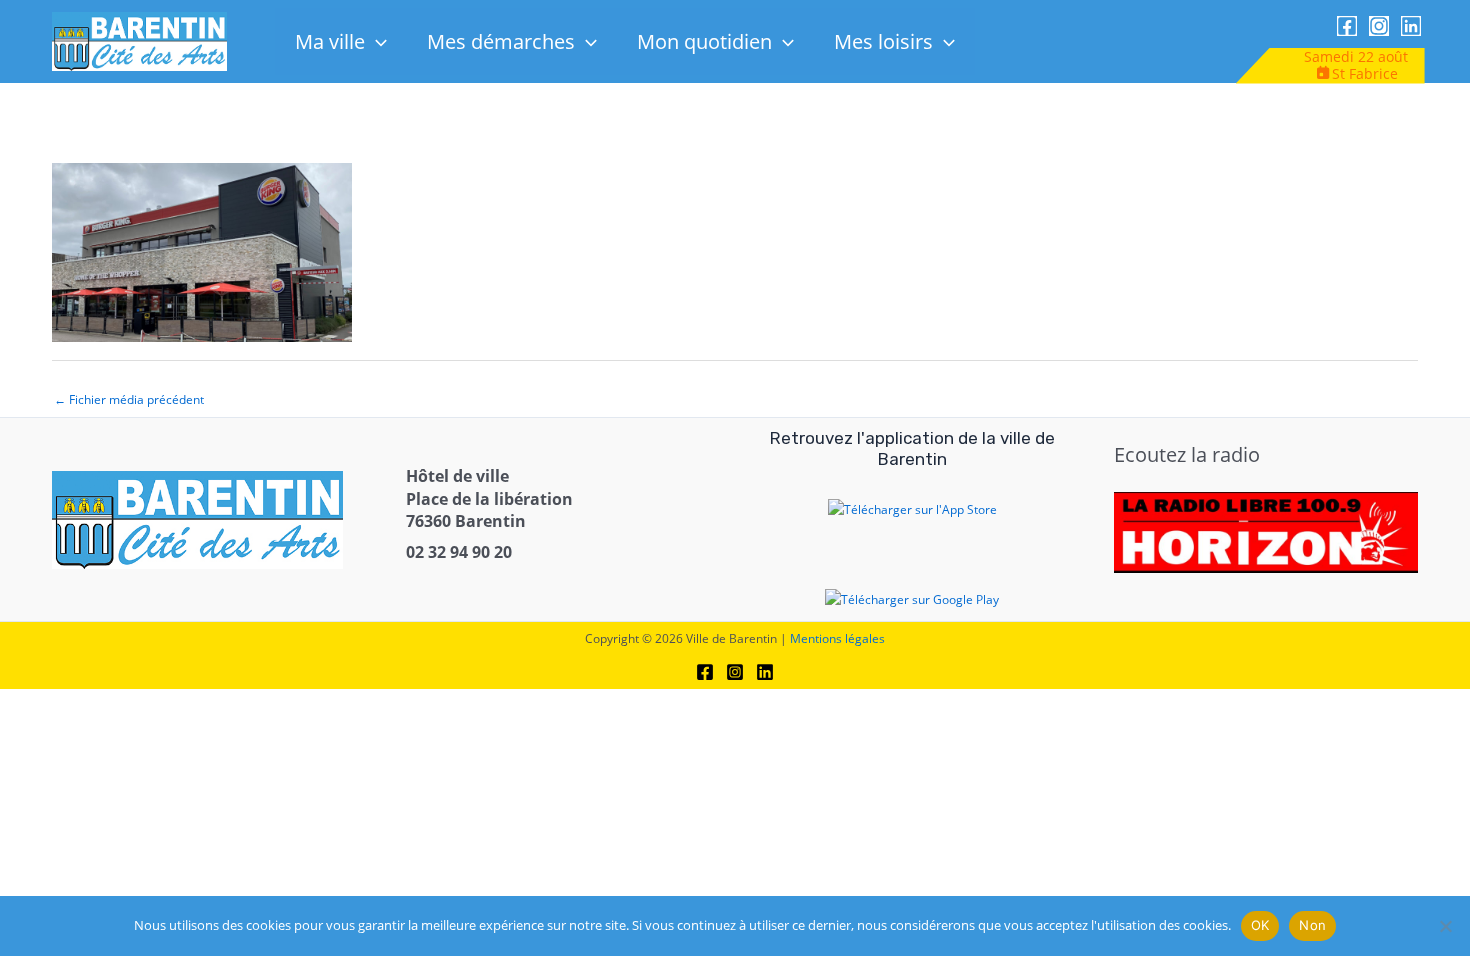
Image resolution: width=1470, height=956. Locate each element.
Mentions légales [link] (837, 638)
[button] (376, 41)
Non (1312, 925)
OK (1260, 925)
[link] (139, 40)
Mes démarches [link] (501, 41)
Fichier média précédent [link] (129, 399)
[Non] (1445, 926)
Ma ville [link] (330, 41)
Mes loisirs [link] (883, 41)
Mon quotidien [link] (704, 41)
